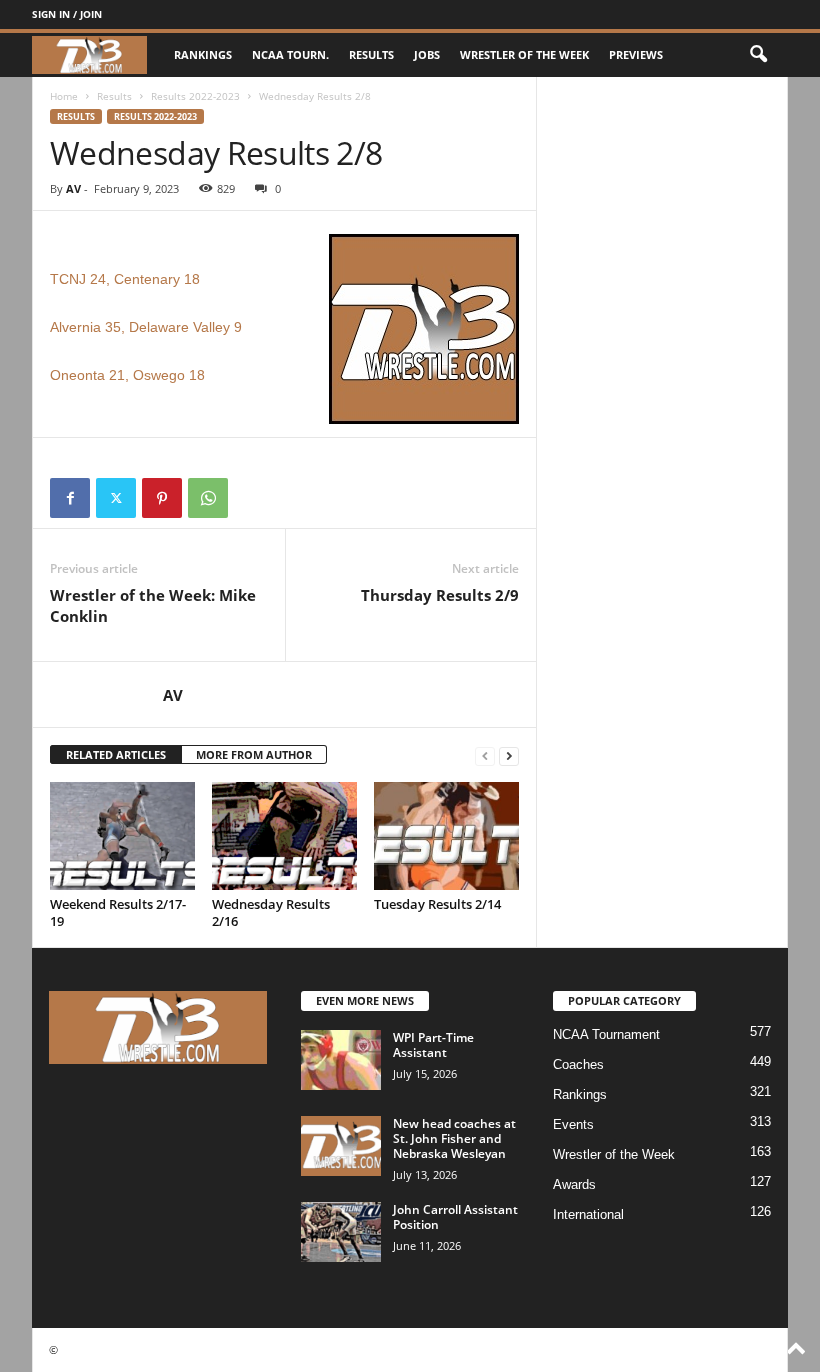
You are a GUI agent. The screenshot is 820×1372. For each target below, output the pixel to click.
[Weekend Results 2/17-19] (122, 836)
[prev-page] (485, 755)
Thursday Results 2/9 (440, 595)
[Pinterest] (162, 498)
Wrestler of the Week (524, 54)
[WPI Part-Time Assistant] (341, 1060)
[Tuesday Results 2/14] (446, 836)
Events (573, 1124)
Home (64, 96)
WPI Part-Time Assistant (433, 1045)
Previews (636, 54)
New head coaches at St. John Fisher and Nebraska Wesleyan (454, 1138)
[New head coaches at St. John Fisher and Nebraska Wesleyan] (341, 1146)
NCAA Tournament (606, 1034)
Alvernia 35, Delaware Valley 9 (146, 327)
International (588, 1214)
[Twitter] (116, 498)
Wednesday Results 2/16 (271, 912)
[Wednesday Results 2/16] (284, 836)
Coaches (578, 1064)
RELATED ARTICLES (116, 754)
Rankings (203, 54)
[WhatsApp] (208, 498)
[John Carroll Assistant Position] (341, 1232)
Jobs (427, 54)
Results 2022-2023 (195, 96)
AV (73, 188)
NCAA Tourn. (290, 54)
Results (371, 54)
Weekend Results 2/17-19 (118, 912)
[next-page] (509, 755)
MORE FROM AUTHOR (254, 754)
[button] (758, 55)
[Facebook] (70, 498)
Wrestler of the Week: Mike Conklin (153, 605)
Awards (574, 1184)
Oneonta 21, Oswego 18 (127, 375)
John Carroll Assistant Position (455, 1217)
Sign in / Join (67, 14)
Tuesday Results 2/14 (437, 904)
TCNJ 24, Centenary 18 (125, 279)
